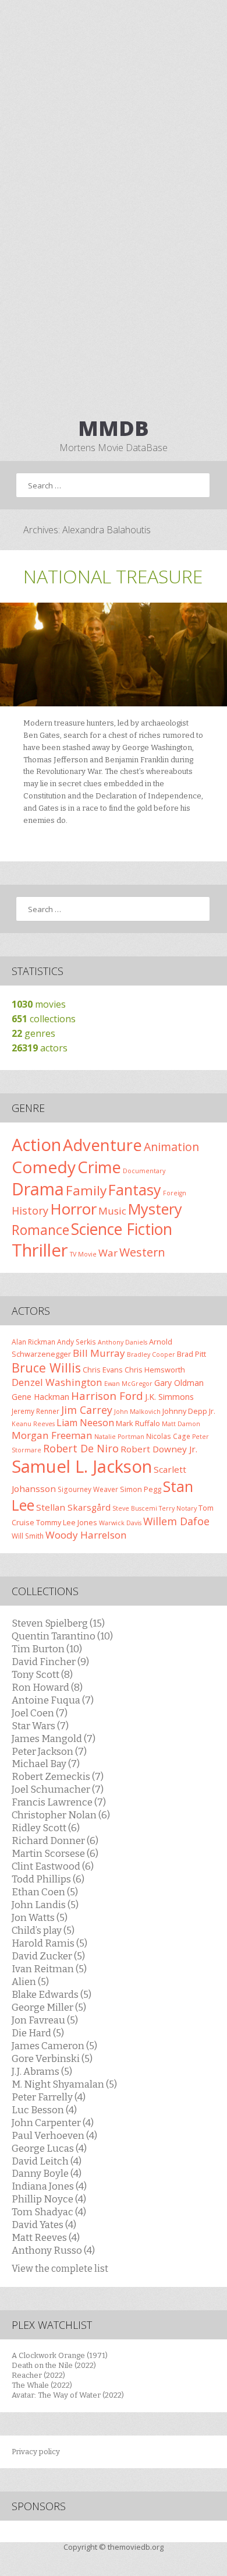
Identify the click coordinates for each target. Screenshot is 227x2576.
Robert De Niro (81, 1448)
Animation (171, 1147)
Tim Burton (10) (47, 1649)
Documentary (144, 1171)
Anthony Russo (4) (53, 2250)
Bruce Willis (46, 1368)
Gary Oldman (179, 1383)
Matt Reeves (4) (46, 2237)
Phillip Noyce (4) (49, 2199)
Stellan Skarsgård (73, 1507)
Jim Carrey (87, 1410)
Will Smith (28, 1536)
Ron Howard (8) (47, 1687)
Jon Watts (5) (40, 1917)
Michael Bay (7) (46, 1764)
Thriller (40, 1250)
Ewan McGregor (128, 1384)
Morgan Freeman (52, 1435)
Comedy (44, 1167)
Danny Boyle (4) (47, 2173)
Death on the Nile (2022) (54, 2365)
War (108, 1253)
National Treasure (113, 576)
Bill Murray (99, 1353)
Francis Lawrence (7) (59, 1802)
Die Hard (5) (38, 2033)
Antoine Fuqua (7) (53, 1700)
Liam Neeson (85, 1423)
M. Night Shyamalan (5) (64, 2084)
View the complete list (60, 2269)
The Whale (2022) (42, 2385)
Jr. (212, 1411)
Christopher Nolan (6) (61, 1815)
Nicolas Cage (168, 1436)
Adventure (102, 1145)
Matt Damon (181, 1424)
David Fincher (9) (50, 1662)
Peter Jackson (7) (49, 1751)
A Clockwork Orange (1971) (60, 2355)
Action (36, 1145)
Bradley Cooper (151, 1354)
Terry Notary (178, 1508)
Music (112, 1211)
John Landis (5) (45, 1905)
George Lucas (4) (49, 2148)
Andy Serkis (77, 1342)
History (30, 1210)
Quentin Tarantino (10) (62, 1636)
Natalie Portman (119, 1437)
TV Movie (83, 1254)
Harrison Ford (107, 1396)
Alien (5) (30, 1982)
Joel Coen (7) (40, 1713)
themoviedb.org (136, 2547)
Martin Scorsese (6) (55, 1853)
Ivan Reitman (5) (49, 1969)
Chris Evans (103, 1370)
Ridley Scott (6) (46, 1828)
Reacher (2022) (38, 2375)
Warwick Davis (120, 1523)
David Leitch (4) (47, 2161)
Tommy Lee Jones (67, 1522)
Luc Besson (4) (44, 2110)
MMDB (114, 428)
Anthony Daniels (123, 1342)
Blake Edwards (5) (52, 1994)
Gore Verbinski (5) (52, 2058)
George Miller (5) (49, 2007)
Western (142, 1252)
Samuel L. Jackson (82, 1466)
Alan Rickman (33, 1342)
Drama (38, 1189)
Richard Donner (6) (55, 1840)
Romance (40, 1230)
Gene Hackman (40, 1397)
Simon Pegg (141, 1489)
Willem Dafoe (176, 1521)
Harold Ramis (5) (49, 1943)
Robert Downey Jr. (159, 1449)
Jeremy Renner (36, 1411)
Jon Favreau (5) (45, 2020)
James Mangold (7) (54, 1739)
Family (86, 1190)
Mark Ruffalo (138, 1423)
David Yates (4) (44, 2225)
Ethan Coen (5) (45, 1892)
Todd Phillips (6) (48, 1879)
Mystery (155, 1209)
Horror (73, 1209)
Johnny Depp (185, 1411)
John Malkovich (137, 1412)
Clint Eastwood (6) (53, 1866)
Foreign (175, 1193)
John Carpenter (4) (53, 2123)
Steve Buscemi (135, 1508)
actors (40, 1048)
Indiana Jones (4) (49, 2186)
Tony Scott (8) (42, 1674)
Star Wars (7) (40, 1726)
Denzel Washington (57, 1382)
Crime (99, 1167)
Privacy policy (36, 2452)
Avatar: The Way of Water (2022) (68, 2395)
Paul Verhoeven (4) (54, 2135)
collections (44, 1019)
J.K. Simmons (169, 1397)
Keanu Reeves (33, 1424)
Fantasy (135, 1190)
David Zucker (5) (48, 1956)
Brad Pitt (191, 1354)
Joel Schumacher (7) (58, 1789)
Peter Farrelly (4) (49, 2097)
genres (33, 1033)
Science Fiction (122, 1229)
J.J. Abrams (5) (42, 2071)
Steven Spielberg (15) (58, 1623)
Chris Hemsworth (155, 1370)
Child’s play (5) (43, 1930)
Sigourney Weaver (88, 1489)
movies (39, 1004)
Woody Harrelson (86, 1535)
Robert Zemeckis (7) (58, 1776)
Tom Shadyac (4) (49, 2212)
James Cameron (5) (54, 2046)
